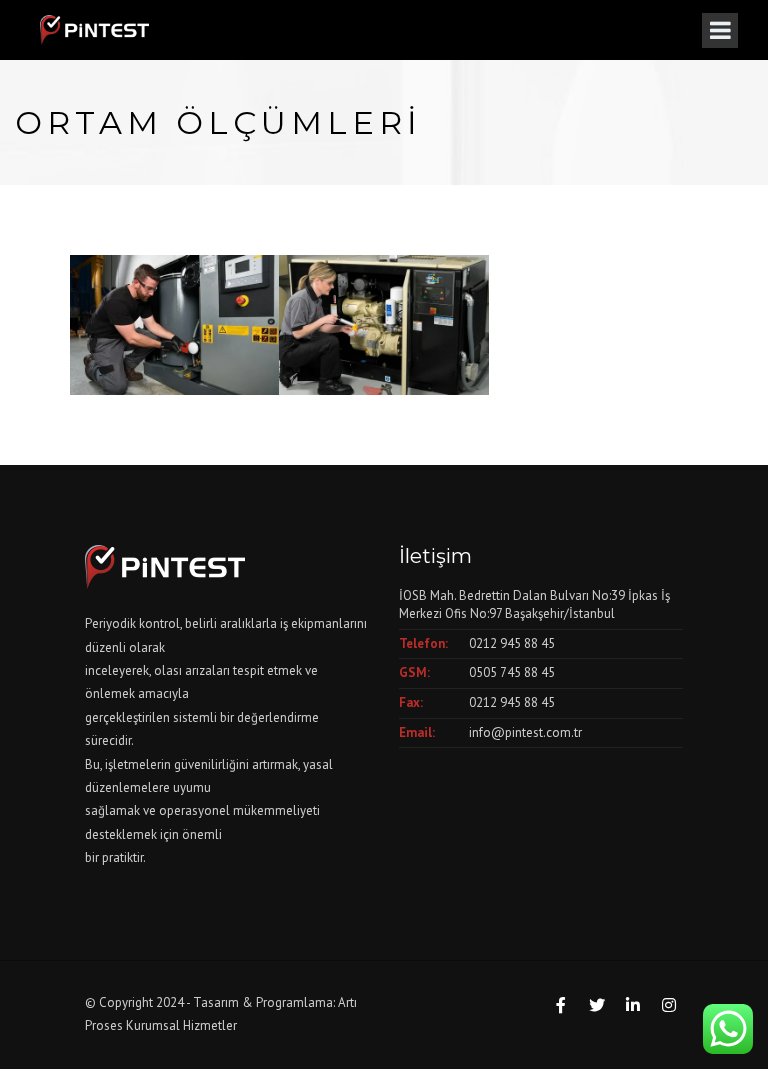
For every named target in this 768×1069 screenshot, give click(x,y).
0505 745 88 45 (512, 672)
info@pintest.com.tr (525, 732)
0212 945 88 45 (512, 643)
